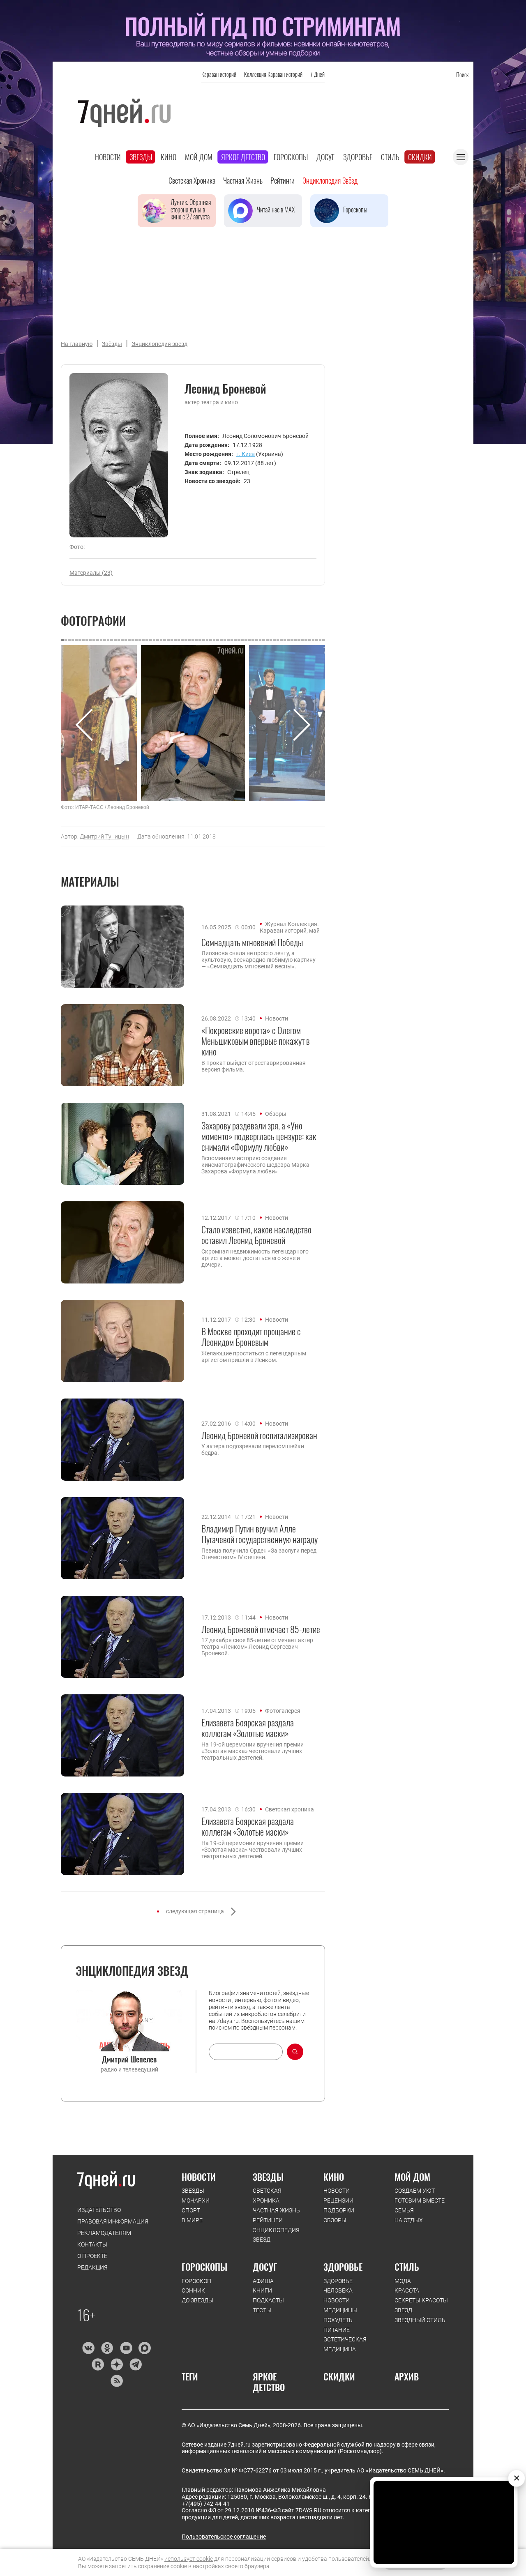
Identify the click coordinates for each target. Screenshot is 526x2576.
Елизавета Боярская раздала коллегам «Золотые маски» (248, 1728)
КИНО (334, 2177)
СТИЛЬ (407, 2267)
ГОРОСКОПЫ (204, 2267)
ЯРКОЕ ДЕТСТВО (269, 2382)
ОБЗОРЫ (335, 2220)
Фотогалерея (283, 1711)
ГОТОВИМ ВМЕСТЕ (420, 2200)
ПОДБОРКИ (339, 2210)
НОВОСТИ (199, 2177)
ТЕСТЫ (262, 2310)
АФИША (263, 2281)
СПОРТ (191, 2210)
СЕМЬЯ (404, 2210)
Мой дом (199, 157)
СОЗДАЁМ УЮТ (415, 2191)
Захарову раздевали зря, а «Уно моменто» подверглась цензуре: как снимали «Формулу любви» (259, 1136)
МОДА (403, 2281)
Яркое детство (243, 157)
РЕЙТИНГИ (268, 2220)
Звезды (141, 157)
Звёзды (112, 344)
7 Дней (317, 74)
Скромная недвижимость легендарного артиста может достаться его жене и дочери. (255, 1258)
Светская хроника (192, 180)
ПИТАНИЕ (337, 2330)
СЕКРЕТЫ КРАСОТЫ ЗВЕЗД (421, 2305)
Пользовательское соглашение (224, 2537)
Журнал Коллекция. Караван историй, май (290, 927)
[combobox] (246, 2052)
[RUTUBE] (98, 2364)
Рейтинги (283, 180)
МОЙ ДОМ (412, 2177)
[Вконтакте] (88, 2348)
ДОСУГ (265, 2267)
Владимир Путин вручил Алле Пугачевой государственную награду (260, 1534)
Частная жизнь (243, 180)
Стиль (390, 157)
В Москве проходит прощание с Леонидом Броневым (251, 1337)
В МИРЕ (192, 2220)
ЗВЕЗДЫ (193, 2191)
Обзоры (276, 1114)
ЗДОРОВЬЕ (343, 2267)
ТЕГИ (190, 2376)
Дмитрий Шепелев (129, 2059)
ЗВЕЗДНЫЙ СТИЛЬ (420, 2320)
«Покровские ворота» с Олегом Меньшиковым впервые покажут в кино (256, 1041)
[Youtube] (126, 2348)
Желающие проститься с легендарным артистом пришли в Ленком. (254, 1357)
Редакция (92, 2267)
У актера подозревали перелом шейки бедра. (253, 1449)
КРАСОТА (407, 2290)
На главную (77, 344)
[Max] (145, 2348)
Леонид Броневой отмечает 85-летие (261, 1629)
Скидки (420, 157)
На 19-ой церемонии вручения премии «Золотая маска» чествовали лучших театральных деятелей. (253, 1751)
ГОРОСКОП (196, 2281)
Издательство (99, 2210)
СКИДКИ (339, 2376)
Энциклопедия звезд (159, 344)
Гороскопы (291, 157)
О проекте (92, 2256)
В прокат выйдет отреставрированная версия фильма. (254, 1066)
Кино (168, 157)
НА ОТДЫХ (409, 2220)
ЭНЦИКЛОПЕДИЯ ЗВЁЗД (276, 2235)
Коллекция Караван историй (273, 74)
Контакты (92, 2244)
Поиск (462, 75)
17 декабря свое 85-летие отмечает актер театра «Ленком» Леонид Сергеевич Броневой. (257, 1647)
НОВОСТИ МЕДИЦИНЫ (340, 2305)
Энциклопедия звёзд (330, 180)
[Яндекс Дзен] (117, 2364)
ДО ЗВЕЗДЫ (197, 2300)
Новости (108, 157)
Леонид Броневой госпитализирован (259, 1435)
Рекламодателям (104, 2233)
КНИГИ (262, 2290)
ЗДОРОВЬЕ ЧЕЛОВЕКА (338, 2286)
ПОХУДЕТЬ (338, 2320)
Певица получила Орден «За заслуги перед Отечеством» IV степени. (259, 1554)
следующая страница (195, 1911)
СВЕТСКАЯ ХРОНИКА (267, 2196)
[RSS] (117, 2381)
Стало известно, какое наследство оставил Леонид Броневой (256, 1235)
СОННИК (193, 2290)
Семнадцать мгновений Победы (252, 942)
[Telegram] (135, 2364)
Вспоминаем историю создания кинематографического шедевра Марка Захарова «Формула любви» (255, 1165)
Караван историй (219, 74)
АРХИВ (407, 2376)
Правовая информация (113, 2221)
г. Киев (246, 454)
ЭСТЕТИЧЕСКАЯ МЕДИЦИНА (345, 2344)
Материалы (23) (91, 573)
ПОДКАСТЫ (268, 2300)
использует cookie (189, 2559)
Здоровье (358, 157)
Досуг (325, 157)
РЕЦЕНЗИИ (338, 2200)
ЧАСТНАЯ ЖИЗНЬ (276, 2210)
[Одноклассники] (107, 2348)
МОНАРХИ (196, 2200)
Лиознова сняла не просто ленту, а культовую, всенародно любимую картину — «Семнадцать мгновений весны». (258, 960)
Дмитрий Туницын (104, 836)
